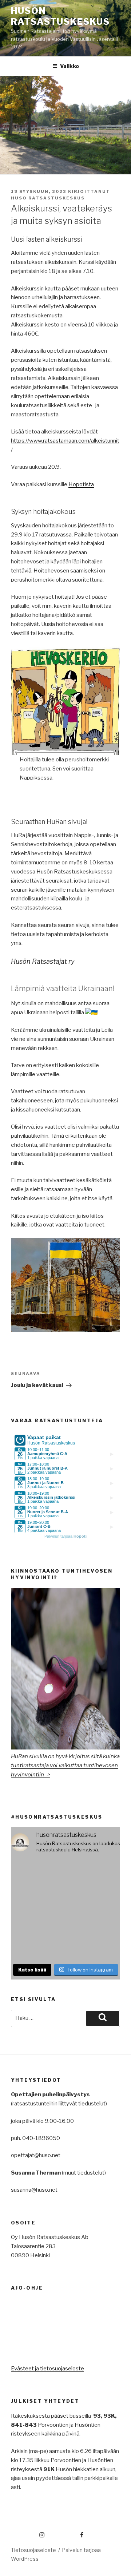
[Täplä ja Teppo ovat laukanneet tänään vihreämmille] (94, 1943)
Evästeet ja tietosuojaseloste (47, 2369)
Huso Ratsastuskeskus (48, 198)
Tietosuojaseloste (33, 2550)
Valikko (70, 66)
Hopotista (81, 484)
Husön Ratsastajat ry (43, 961)
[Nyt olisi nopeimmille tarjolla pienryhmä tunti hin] (94, 1876)
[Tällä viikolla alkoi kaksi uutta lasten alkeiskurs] (37, 1909)
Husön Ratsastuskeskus (60, 16)
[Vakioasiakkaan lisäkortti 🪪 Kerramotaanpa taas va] (37, 1943)
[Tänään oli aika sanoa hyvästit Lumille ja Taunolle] (37, 1876)
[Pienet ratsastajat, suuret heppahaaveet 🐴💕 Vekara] (94, 1909)
